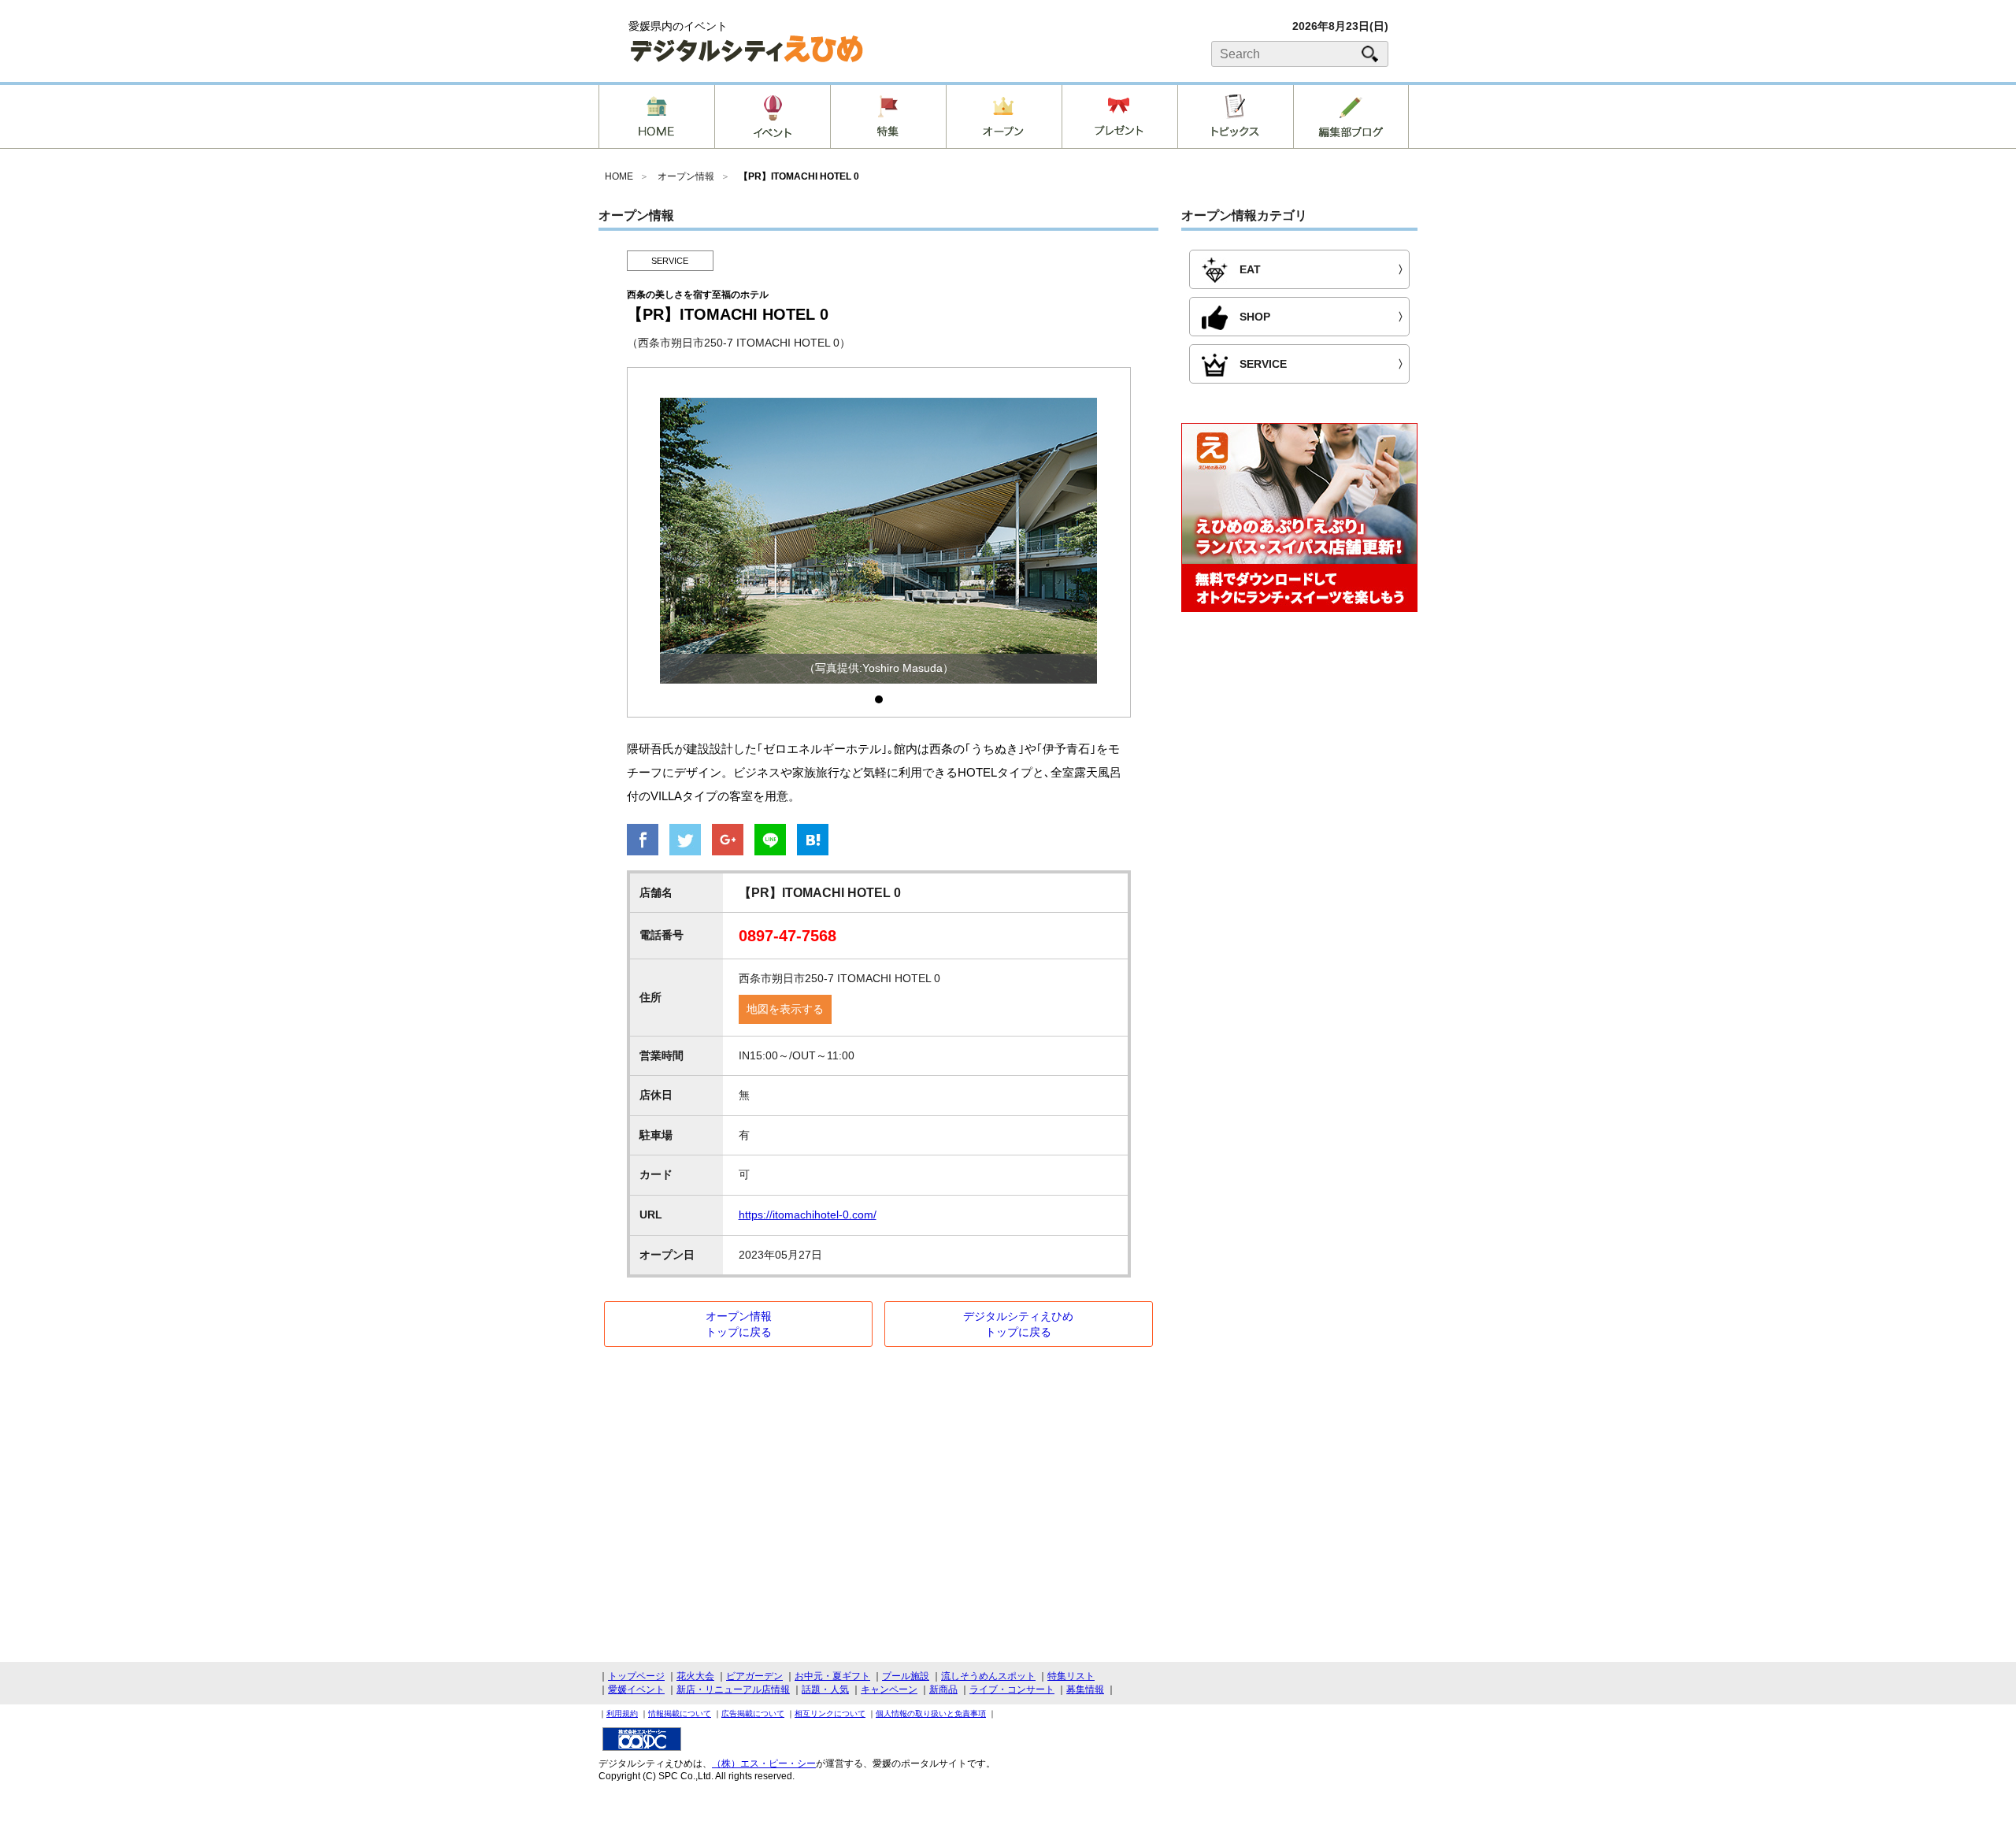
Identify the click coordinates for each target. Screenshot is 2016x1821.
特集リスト (1071, 1676)
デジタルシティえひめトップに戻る (1018, 1324)
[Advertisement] (1299, 753)
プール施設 (906, 1676)
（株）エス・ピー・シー (764, 1764)
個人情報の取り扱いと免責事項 (931, 1713)
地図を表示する (785, 1009)
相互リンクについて (830, 1713)
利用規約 (622, 1713)
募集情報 (1085, 1689)
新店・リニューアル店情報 (733, 1689)
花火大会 (695, 1676)
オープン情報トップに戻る (739, 1324)
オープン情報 (686, 176)
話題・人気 (825, 1689)
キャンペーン (889, 1689)
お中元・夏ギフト (832, 1676)
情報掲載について (680, 1713)
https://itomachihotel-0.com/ (808, 1215)
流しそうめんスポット (988, 1676)
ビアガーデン (754, 1676)
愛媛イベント (636, 1689)
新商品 (943, 1689)
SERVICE (670, 261)
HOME (619, 176)
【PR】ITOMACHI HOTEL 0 (799, 176)
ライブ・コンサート (1012, 1689)
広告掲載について (753, 1713)
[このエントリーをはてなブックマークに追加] (813, 841)
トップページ (636, 1676)
